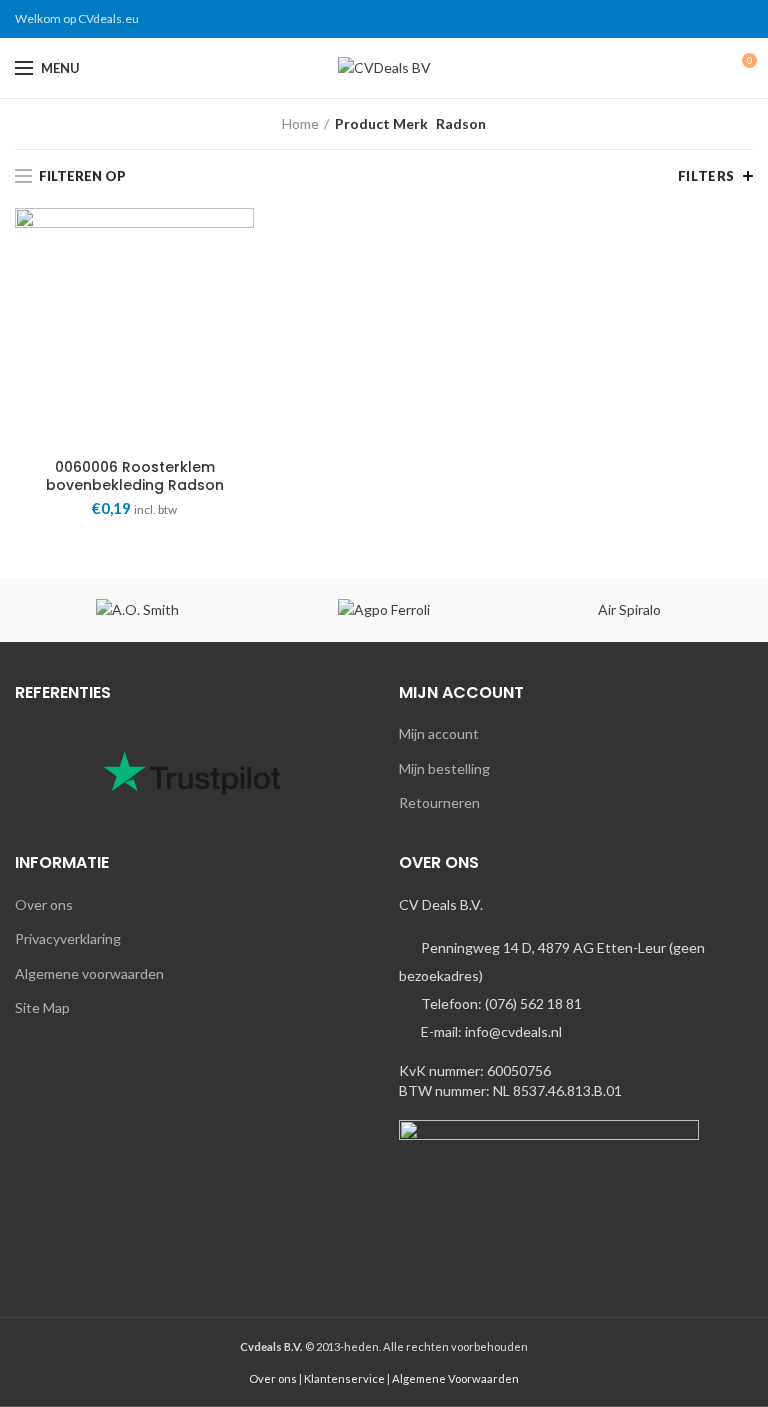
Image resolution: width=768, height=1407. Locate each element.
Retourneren (439, 802)
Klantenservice (344, 1378)
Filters (706, 176)
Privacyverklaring (68, 938)
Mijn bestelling (444, 768)
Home (300, 123)
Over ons (44, 904)
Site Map (42, 1007)
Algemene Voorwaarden (455, 1378)
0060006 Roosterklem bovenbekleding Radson (135, 476)
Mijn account (439, 733)
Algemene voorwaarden (89, 973)
